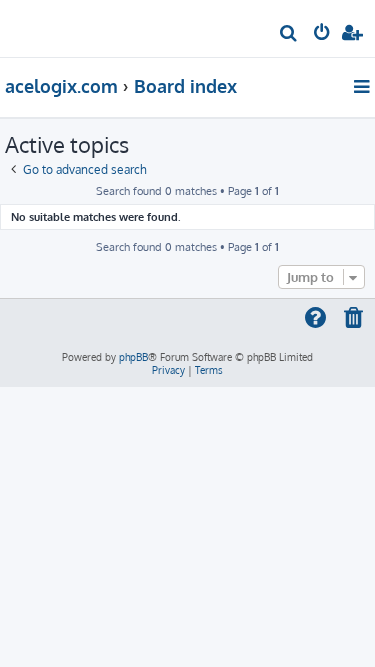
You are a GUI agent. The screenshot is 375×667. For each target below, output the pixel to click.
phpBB (133, 357)
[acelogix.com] (48, 26)
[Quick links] (363, 86)
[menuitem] (289, 35)
